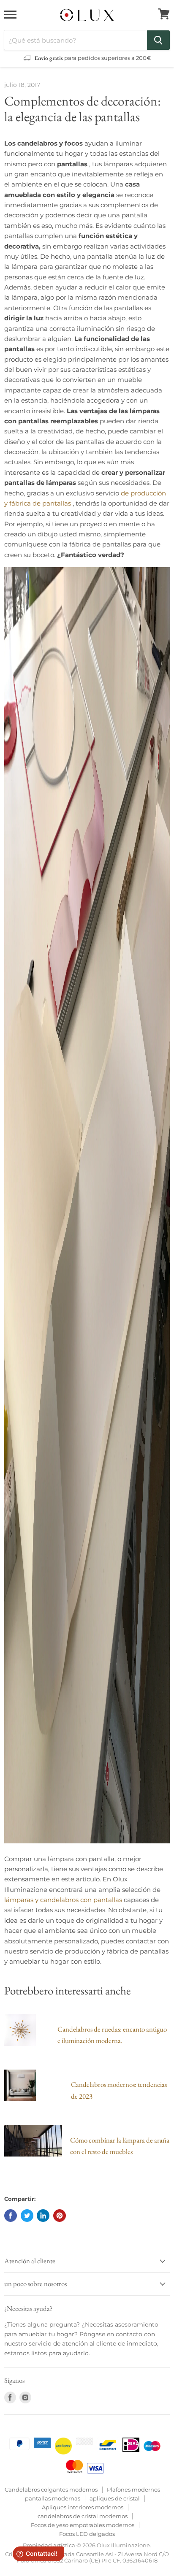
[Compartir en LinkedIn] (43, 2216)
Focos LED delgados (87, 2534)
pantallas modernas (53, 2498)
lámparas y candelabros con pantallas (63, 1900)
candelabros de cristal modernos (83, 2516)
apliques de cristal (115, 2498)
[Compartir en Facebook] (11, 2216)
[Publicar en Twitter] (27, 2216)
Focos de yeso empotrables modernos (83, 2525)
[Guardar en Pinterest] (60, 2216)
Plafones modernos (133, 2489)
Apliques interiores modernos (83, 2507)
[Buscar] (158, 40)
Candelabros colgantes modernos (51, 2489)
